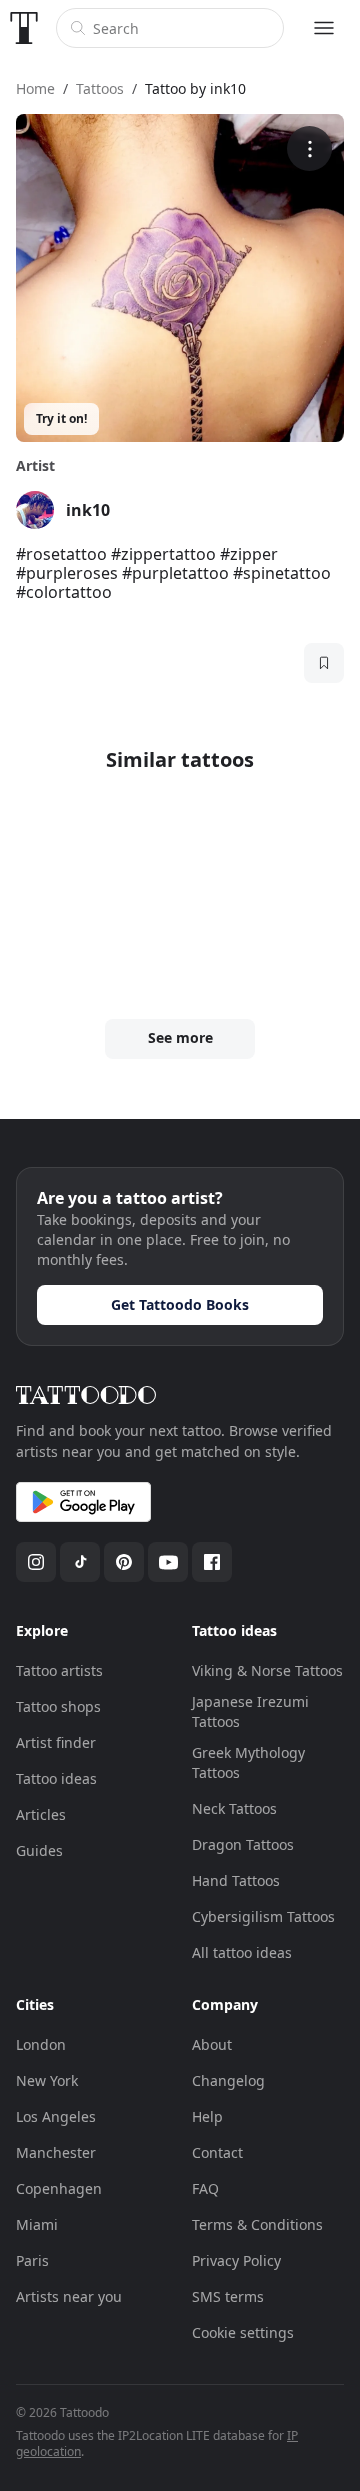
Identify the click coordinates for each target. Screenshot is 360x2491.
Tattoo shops (58, 1706)
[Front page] (24, 28)
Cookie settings (243, 2332)
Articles (41, 1814)
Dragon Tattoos (243, 1844)
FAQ (205, 2188)
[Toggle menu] (324, 28)
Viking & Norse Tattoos (267, 1670)
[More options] (309, 148)
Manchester (56, 2152)
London (41, 2044)
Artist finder (56, 1742)
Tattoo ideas (56, 1778)
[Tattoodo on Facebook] (212, 1562)
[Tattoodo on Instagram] (36, 1562)
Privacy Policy (236, 2260)
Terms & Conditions (257, 2224)
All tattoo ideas (242, 1952)
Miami (37, 2224)
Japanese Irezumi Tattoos (250, 1711)
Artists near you (69, 2296)
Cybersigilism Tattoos (263, 1916)
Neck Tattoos (234, 1808)
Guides (39, 1850)
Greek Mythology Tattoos (248, 1762)
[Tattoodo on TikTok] (80, 1562)
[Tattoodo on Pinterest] (124, 1562)
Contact (217, 2152)
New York (47, 2080)
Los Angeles (56, 2116)
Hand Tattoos (236, 1880)
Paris (32, 2260)
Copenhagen (59, 2188)
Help (207, 2116)
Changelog (228, 2080)
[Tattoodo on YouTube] (168, 1562)
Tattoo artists (59, 1670)
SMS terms (228, 2296)
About (212, 2044)
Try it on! (61, 418)
